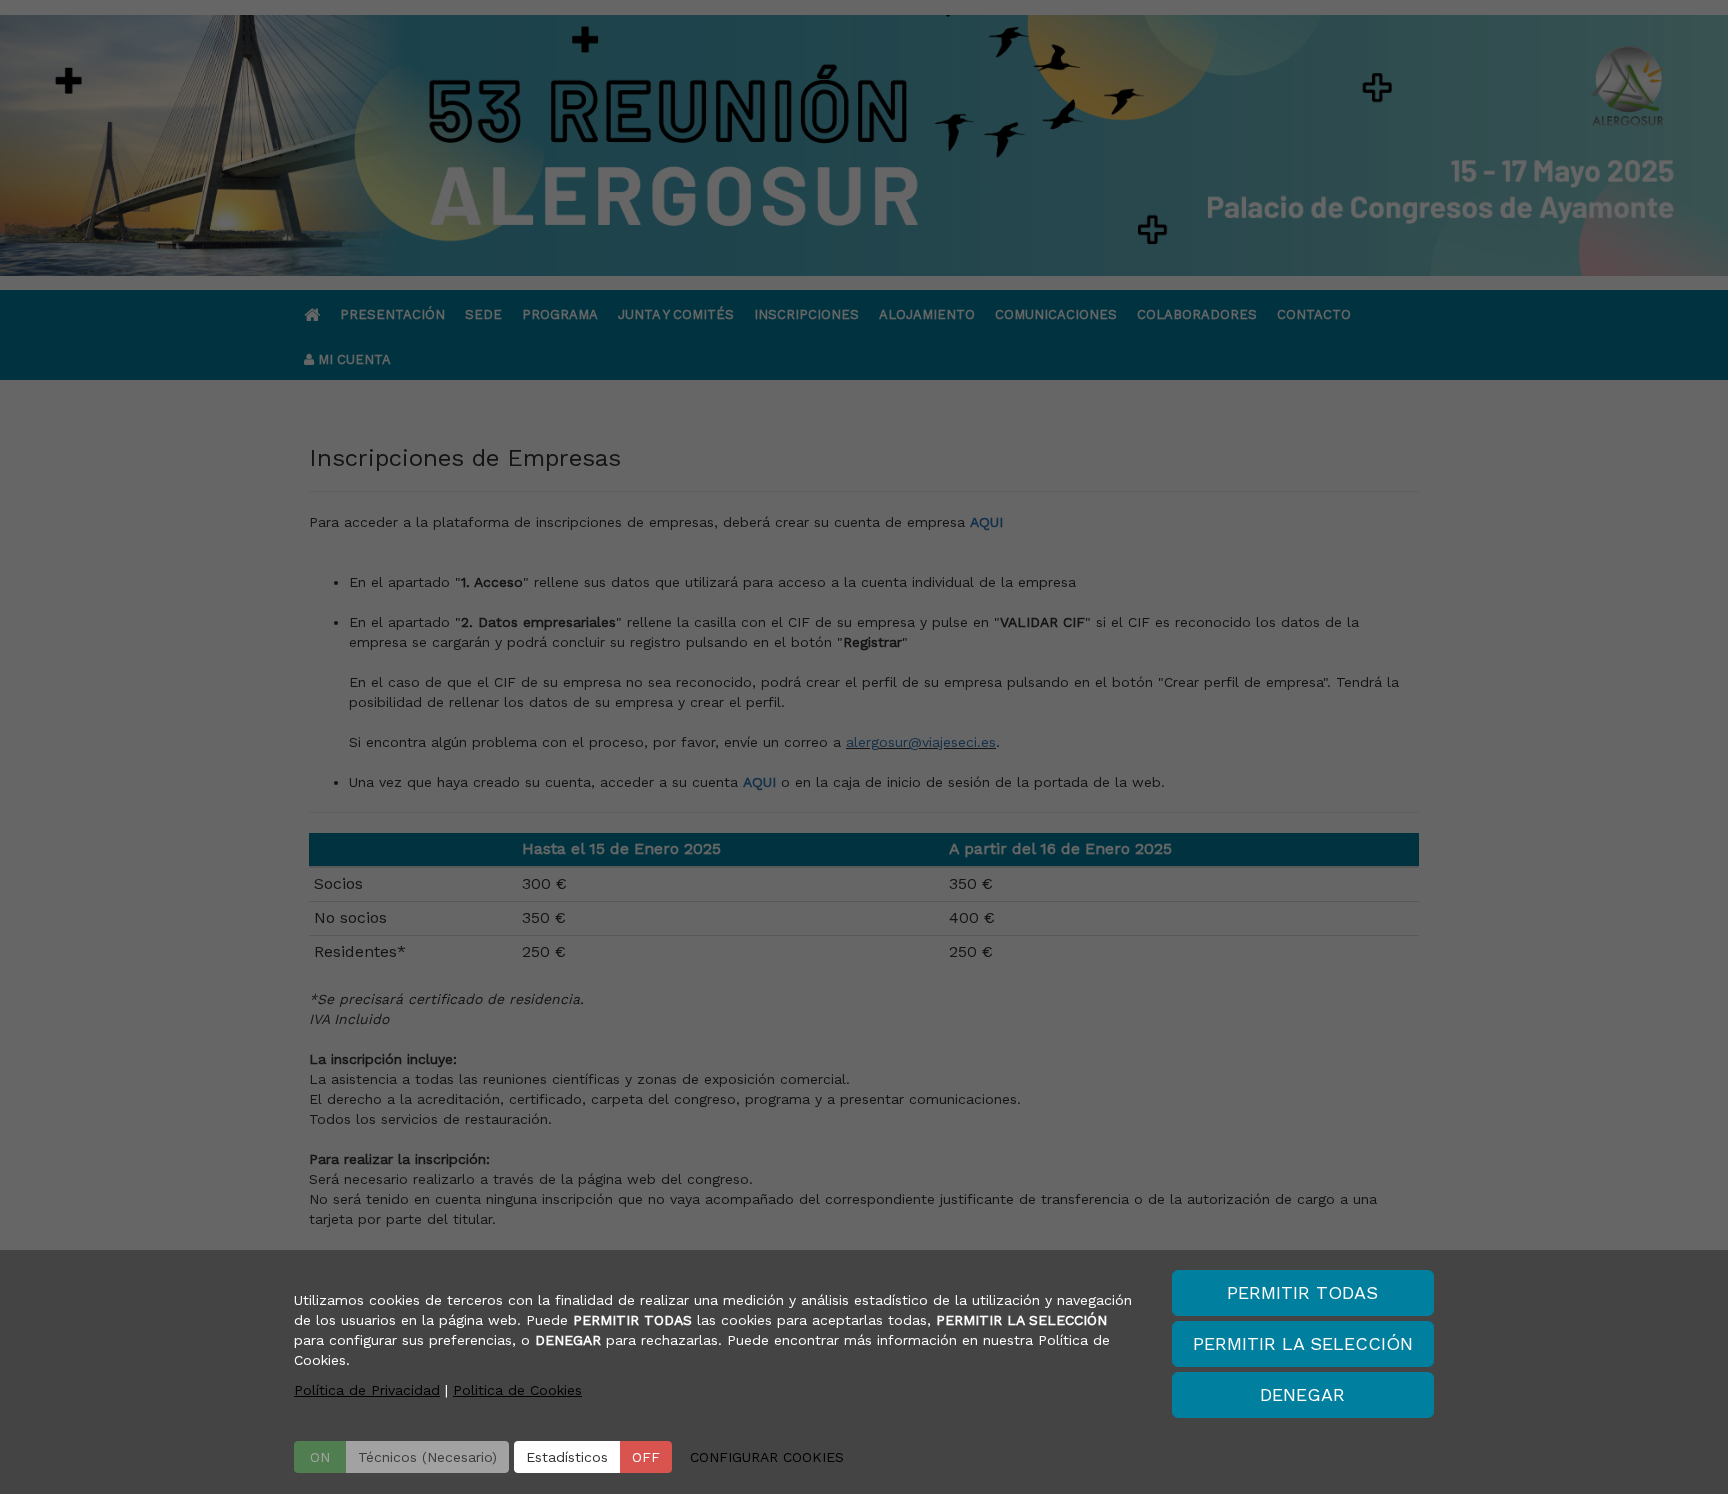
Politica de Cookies (517, 1390)
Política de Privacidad (367, 1390)
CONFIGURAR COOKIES (767, 1457)
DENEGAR (1302, 1394)
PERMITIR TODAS (1302, 1292)
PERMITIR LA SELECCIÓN (1303, 1343)
